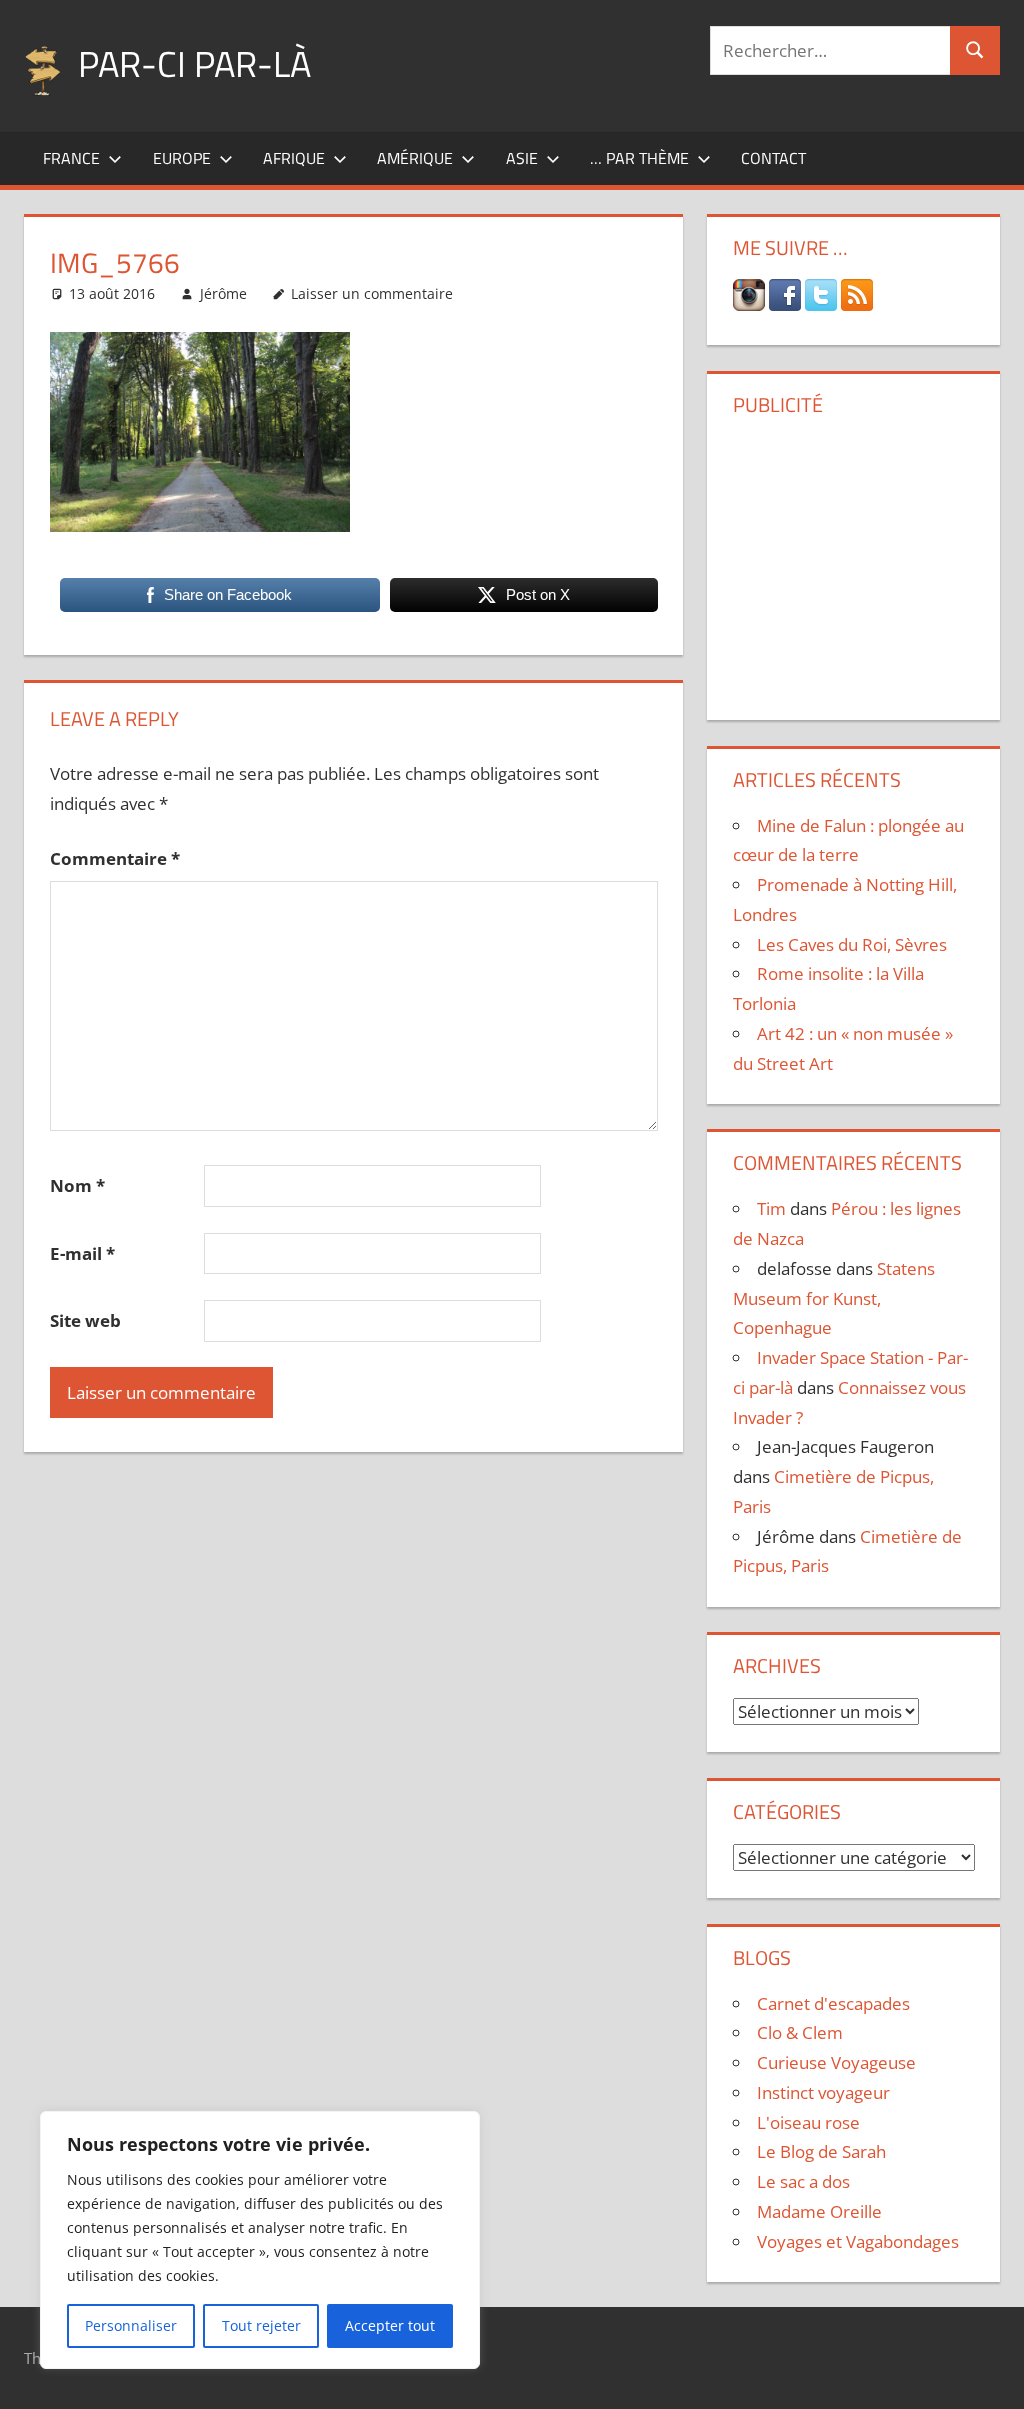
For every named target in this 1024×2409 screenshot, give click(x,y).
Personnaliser (131, 2325)
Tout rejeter (261, 2325)
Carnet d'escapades (833, 2003)
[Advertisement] (858, 561)
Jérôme (223, 293)
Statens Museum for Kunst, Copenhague (834, 1298)
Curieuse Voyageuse (836, 2062)
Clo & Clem (800, 2032)
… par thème (639, 158)
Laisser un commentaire (372, 293)
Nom (77, 1185)
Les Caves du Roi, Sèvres (852, 944)
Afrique (294, 158)
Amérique (415, 158)
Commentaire (115, 858)
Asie (522, 158)
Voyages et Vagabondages (858, 2241)
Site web (85, 1320)
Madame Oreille (819, 2211)
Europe (182, 158)
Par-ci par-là (194, 63)
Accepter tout (390, 2325)
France (71, 158)
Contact (773, 158)
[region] (260, 2240)
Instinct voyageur (823, 2092)
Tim (771, 1208)
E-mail (82, 1253)
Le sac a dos (803, 2181)
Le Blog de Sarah (821, 2151)
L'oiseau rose (808, 2122)
